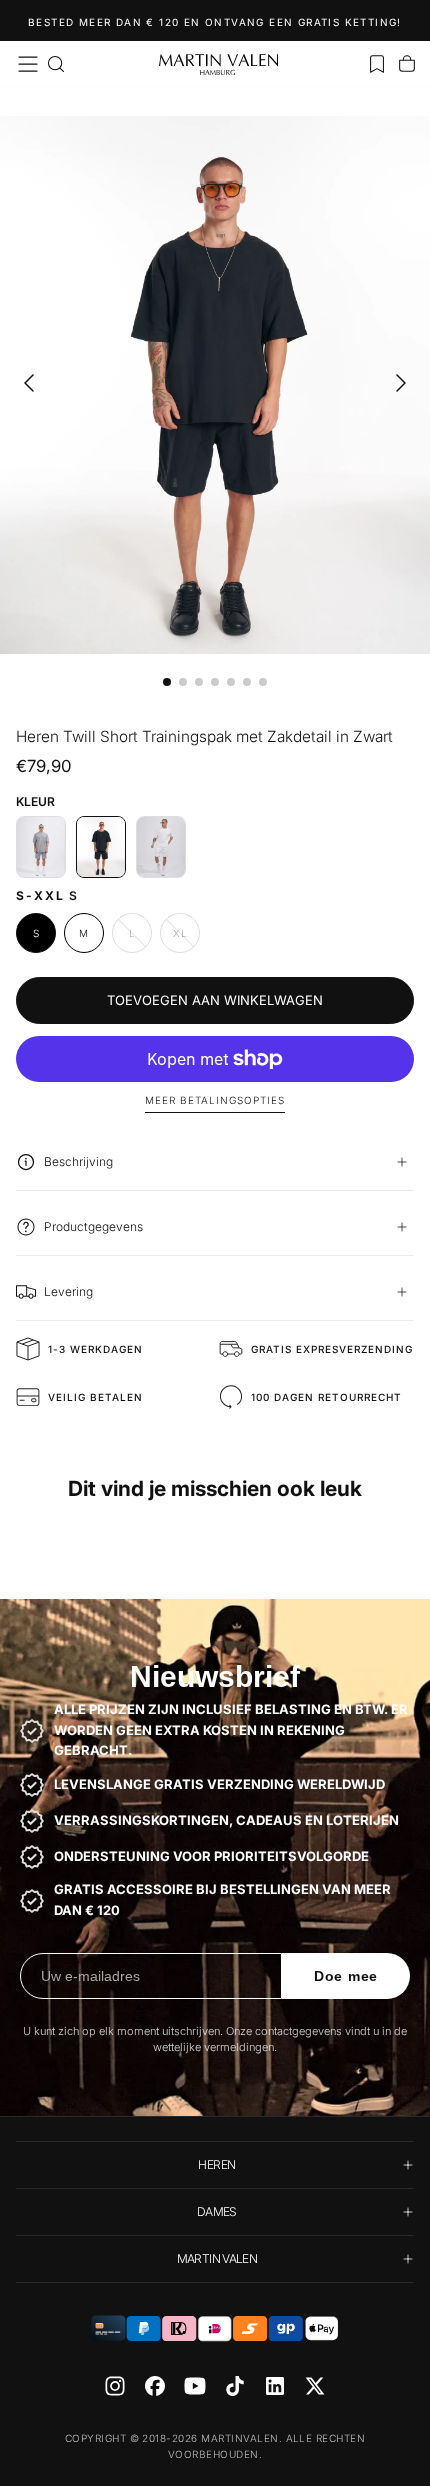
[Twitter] (315, 2386)
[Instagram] (115, 2386)
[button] (28, 64)
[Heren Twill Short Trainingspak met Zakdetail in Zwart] (101, 847)
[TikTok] (235, 2386)
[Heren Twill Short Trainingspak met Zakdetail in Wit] (161, 847)
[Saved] (377, 64)
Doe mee (346, 1976)
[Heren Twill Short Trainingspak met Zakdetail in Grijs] (41, 847)
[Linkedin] (275, 2386)
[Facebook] (155, 2386)
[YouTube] (195, 2386)
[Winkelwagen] (407, 64)
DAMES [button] (217, 2211)
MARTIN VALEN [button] (217, 2258)
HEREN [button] (216, 2164)
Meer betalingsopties (215, 1100)
